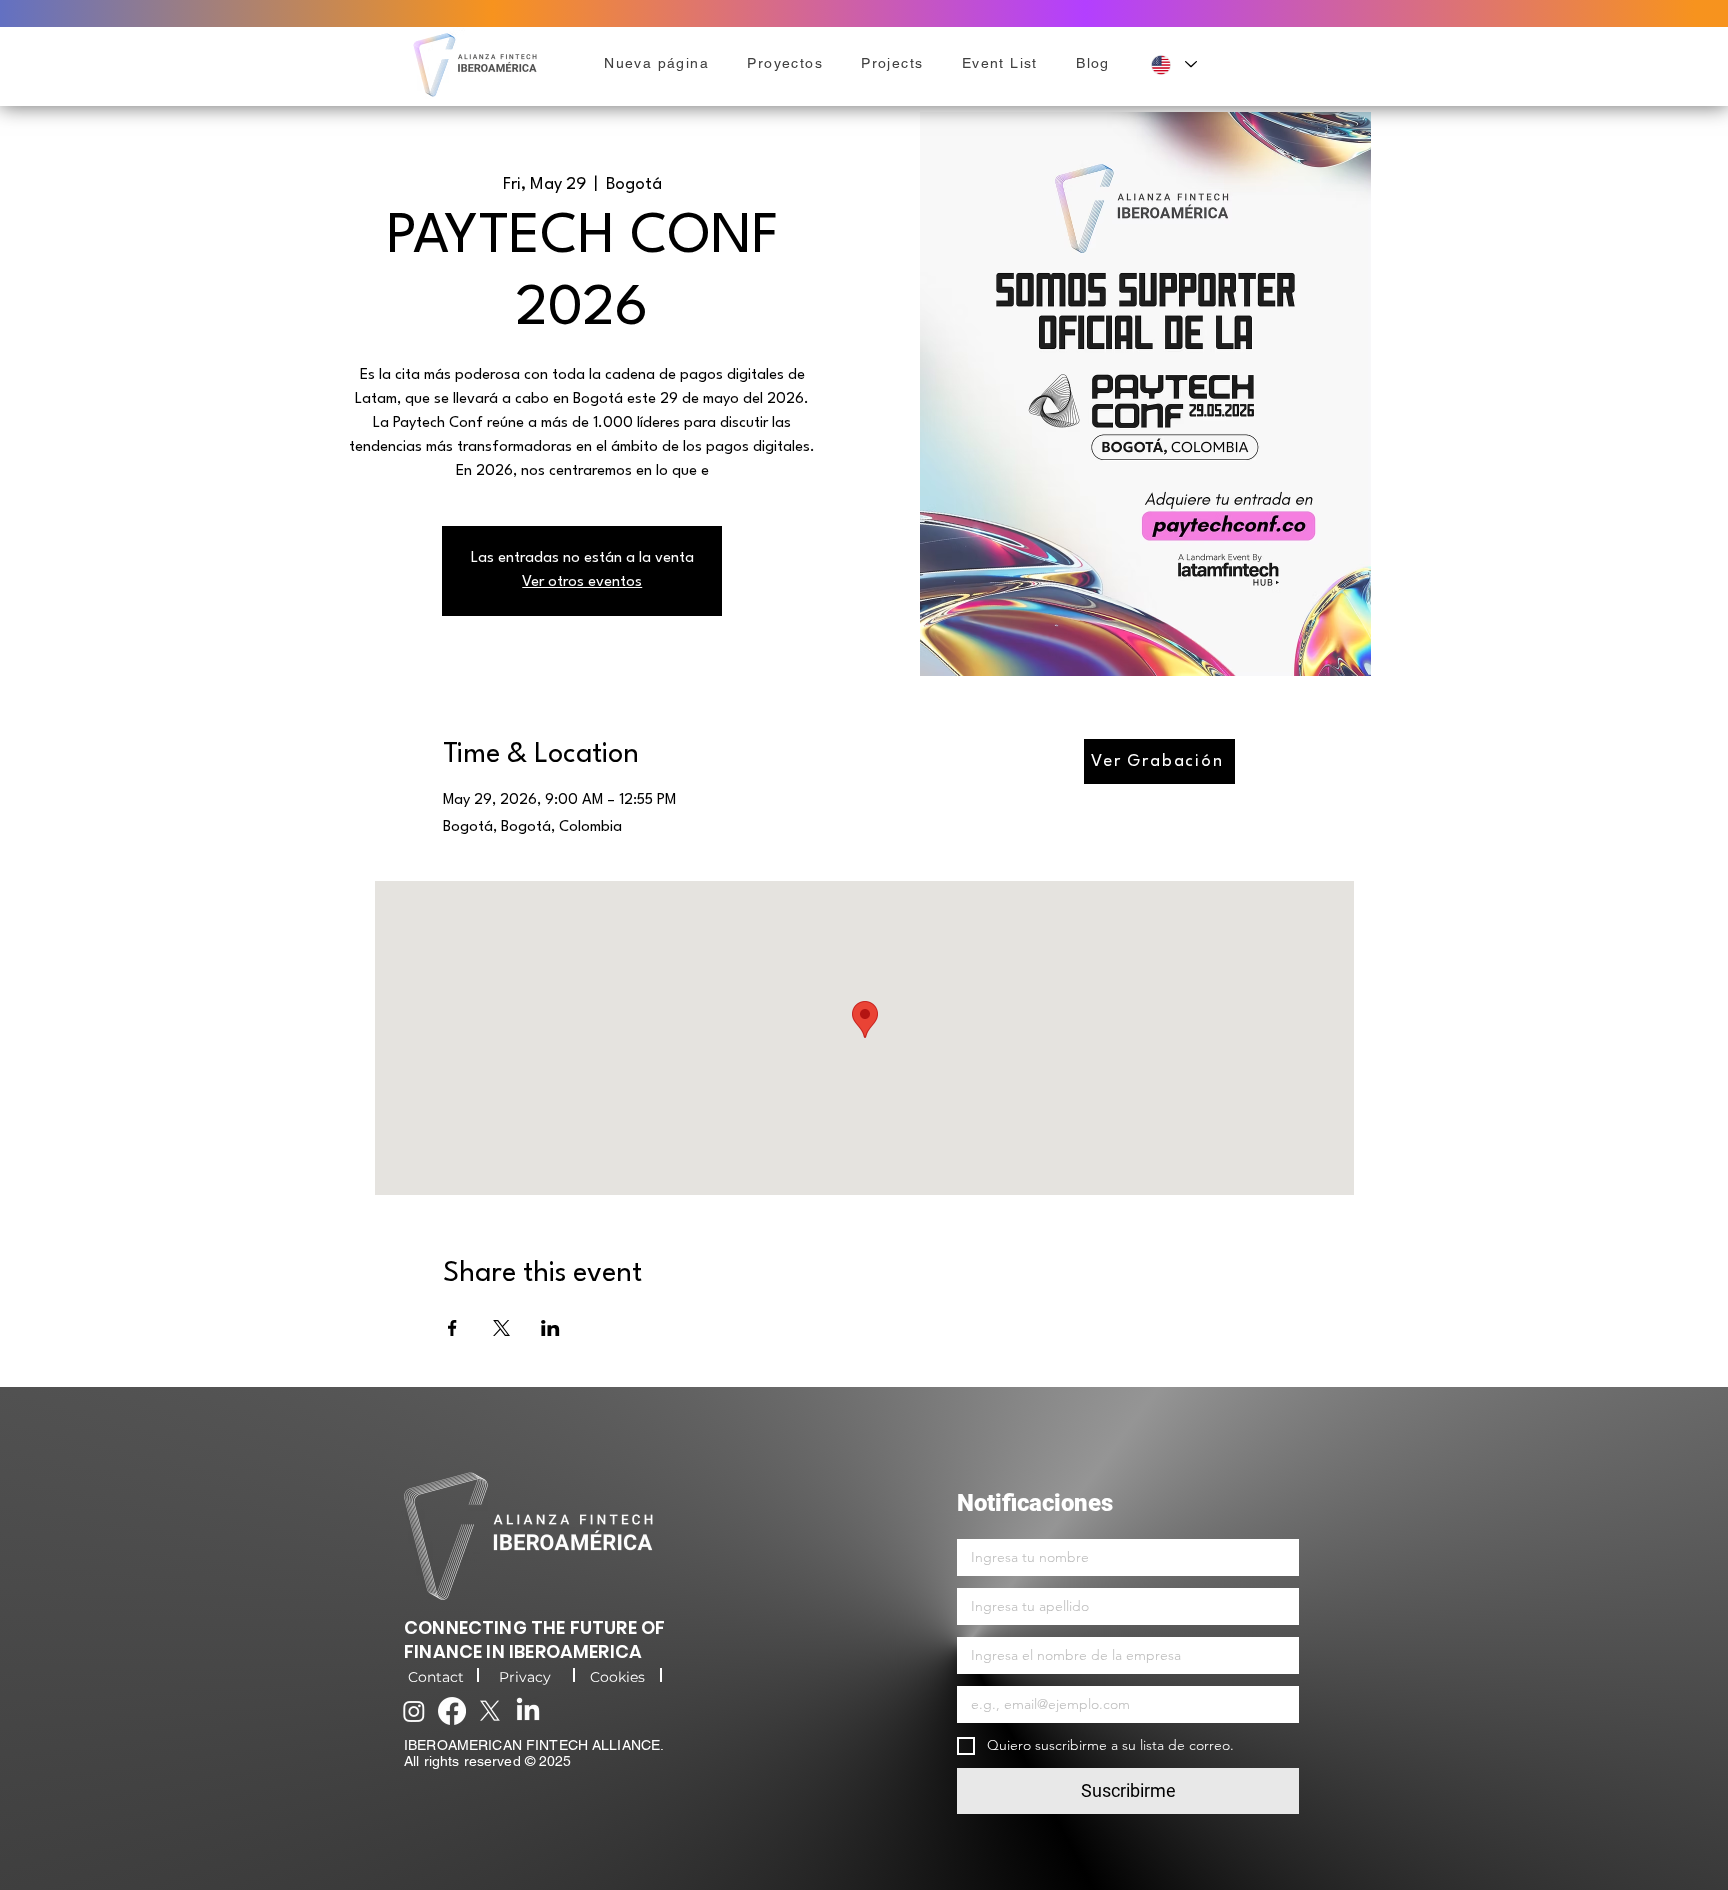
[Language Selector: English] (1174, 64)
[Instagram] (414, 1711)
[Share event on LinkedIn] (550, 1328)
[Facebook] (452, 1711)
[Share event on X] (501, 1328)
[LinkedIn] (528, 1711)
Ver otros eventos (582, 582)
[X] (490, 1711)
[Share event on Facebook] (452, 1328)
